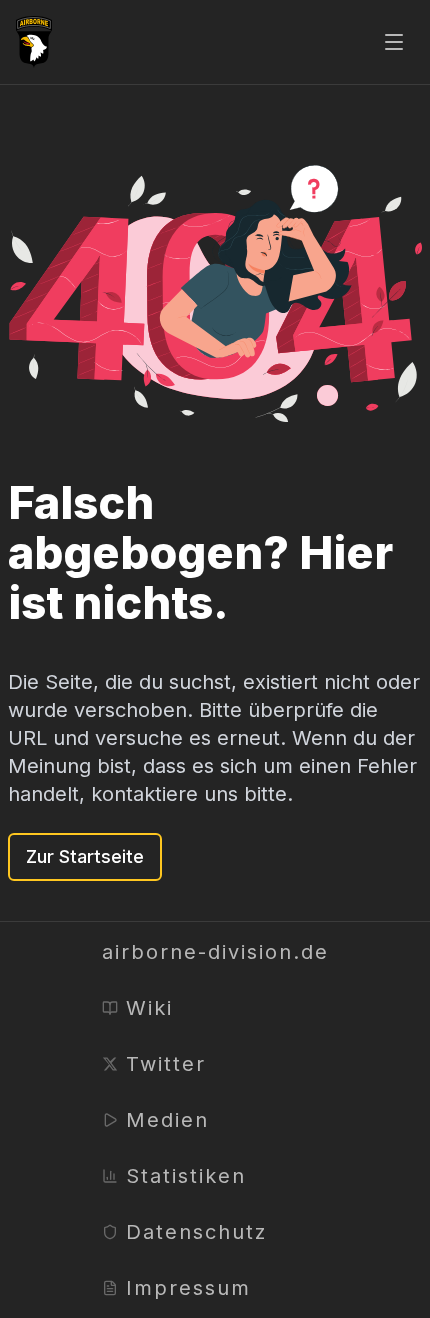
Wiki (149, 1008)
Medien (167, 1120)
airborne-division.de (215, 952)
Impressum (188, 1288)
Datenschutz (196, 1232)
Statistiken (186, 1176)
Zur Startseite (85, 856)
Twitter (166, 1064)
